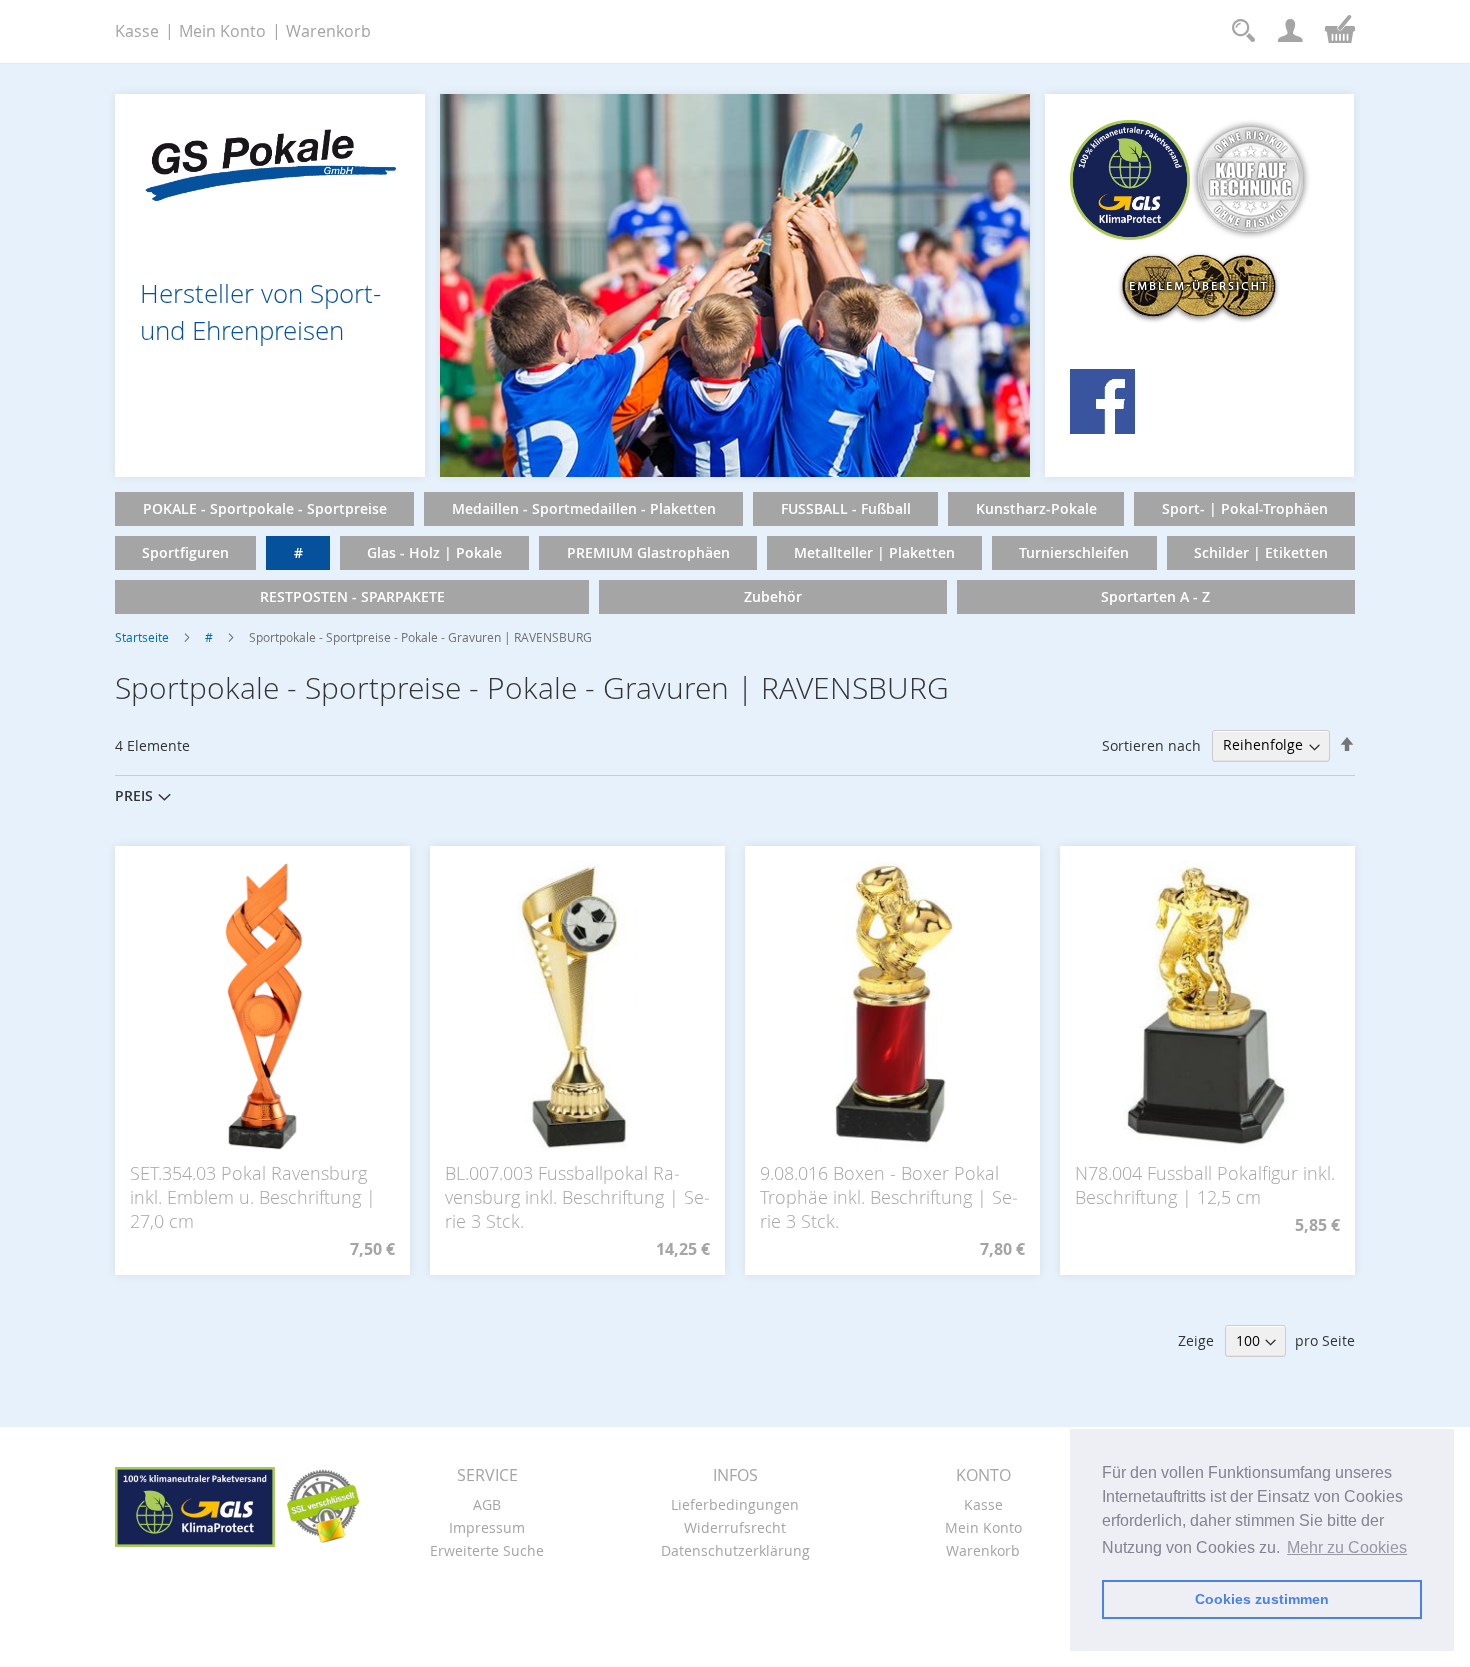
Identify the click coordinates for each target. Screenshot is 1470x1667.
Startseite (142, 637)
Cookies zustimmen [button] (1262, 1599)
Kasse (137, 31)
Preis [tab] (134, 795)
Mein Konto (222, 31)
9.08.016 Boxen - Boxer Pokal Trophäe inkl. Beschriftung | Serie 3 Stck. (889, 1197)
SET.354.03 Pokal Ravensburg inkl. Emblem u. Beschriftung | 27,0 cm (253, 1197)
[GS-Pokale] (270, 159)
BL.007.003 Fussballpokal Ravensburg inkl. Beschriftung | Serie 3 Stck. (577, 1197)
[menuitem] (264, 509)
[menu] (735, 553)
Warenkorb (328, 31)
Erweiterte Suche (487, 1550)
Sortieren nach (1151, 744)
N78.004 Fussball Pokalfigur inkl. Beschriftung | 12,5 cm (1205, 1185)
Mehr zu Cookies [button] (1347, 1547)
